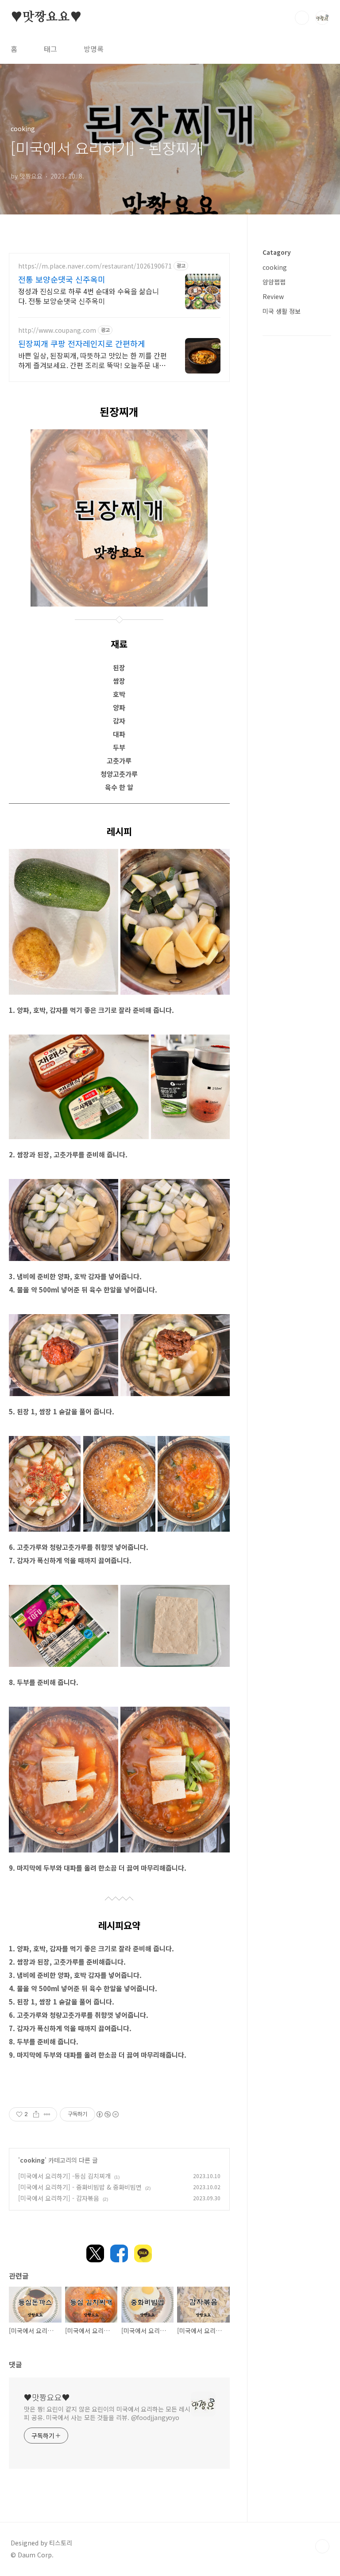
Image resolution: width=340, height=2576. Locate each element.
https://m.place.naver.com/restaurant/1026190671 (95, 266)
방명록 (94, 49)
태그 (50, 49)
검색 (302, 18)
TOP (322, 2546)
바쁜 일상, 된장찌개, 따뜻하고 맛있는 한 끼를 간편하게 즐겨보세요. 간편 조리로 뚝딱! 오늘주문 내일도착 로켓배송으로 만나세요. (93, 360)
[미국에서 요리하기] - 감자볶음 (59, 2198)
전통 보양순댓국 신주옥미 (62, 279)
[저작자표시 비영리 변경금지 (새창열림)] (107, 2114)
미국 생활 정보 (282, 311)
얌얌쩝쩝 (274, 282)
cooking (32, 2160)
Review (273, 296)
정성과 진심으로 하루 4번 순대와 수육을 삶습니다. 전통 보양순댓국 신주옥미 (89, 296)
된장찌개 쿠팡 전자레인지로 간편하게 (82, 343)
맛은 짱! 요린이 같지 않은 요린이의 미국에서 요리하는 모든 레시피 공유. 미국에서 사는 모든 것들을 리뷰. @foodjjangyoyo (107, 2413)
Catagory (277, 252)
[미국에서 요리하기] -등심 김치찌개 (64, 2176)
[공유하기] (36, 2114)
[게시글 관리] (47, 2114)
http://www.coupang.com (57, 330)
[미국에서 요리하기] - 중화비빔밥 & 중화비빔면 (80, 2187)
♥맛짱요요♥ (46, 17)
